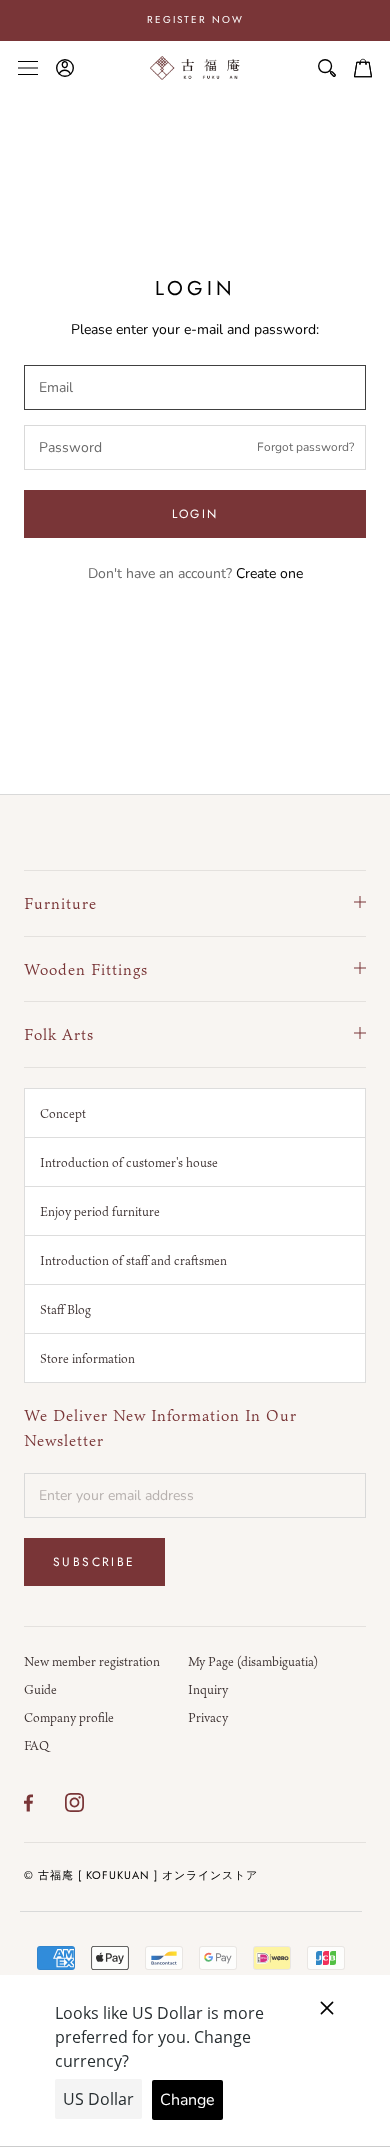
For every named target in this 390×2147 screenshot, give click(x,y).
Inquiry (208, 1689)
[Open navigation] (28, 67)
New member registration (92, 1661)
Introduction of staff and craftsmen (133, 1260)
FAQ (36, 1745)
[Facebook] (28, 1803)
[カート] (363, 68)
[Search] (327, 68)
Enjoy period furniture (100, 1211)
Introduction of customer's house (129, 1162)
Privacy (208, 1717)
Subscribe (94, 1562)
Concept (63, 1113)
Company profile (69, 1717)
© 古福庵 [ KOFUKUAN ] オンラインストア (141, 1875)
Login (195, 514)
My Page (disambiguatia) (253, 1661)
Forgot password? (305, 447)
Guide (40, 1689)
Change (187, 2100)
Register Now (195, 19)
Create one (269, 573)
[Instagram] (74, 1803)
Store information (87, 1358)
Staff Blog (65, 1309)
